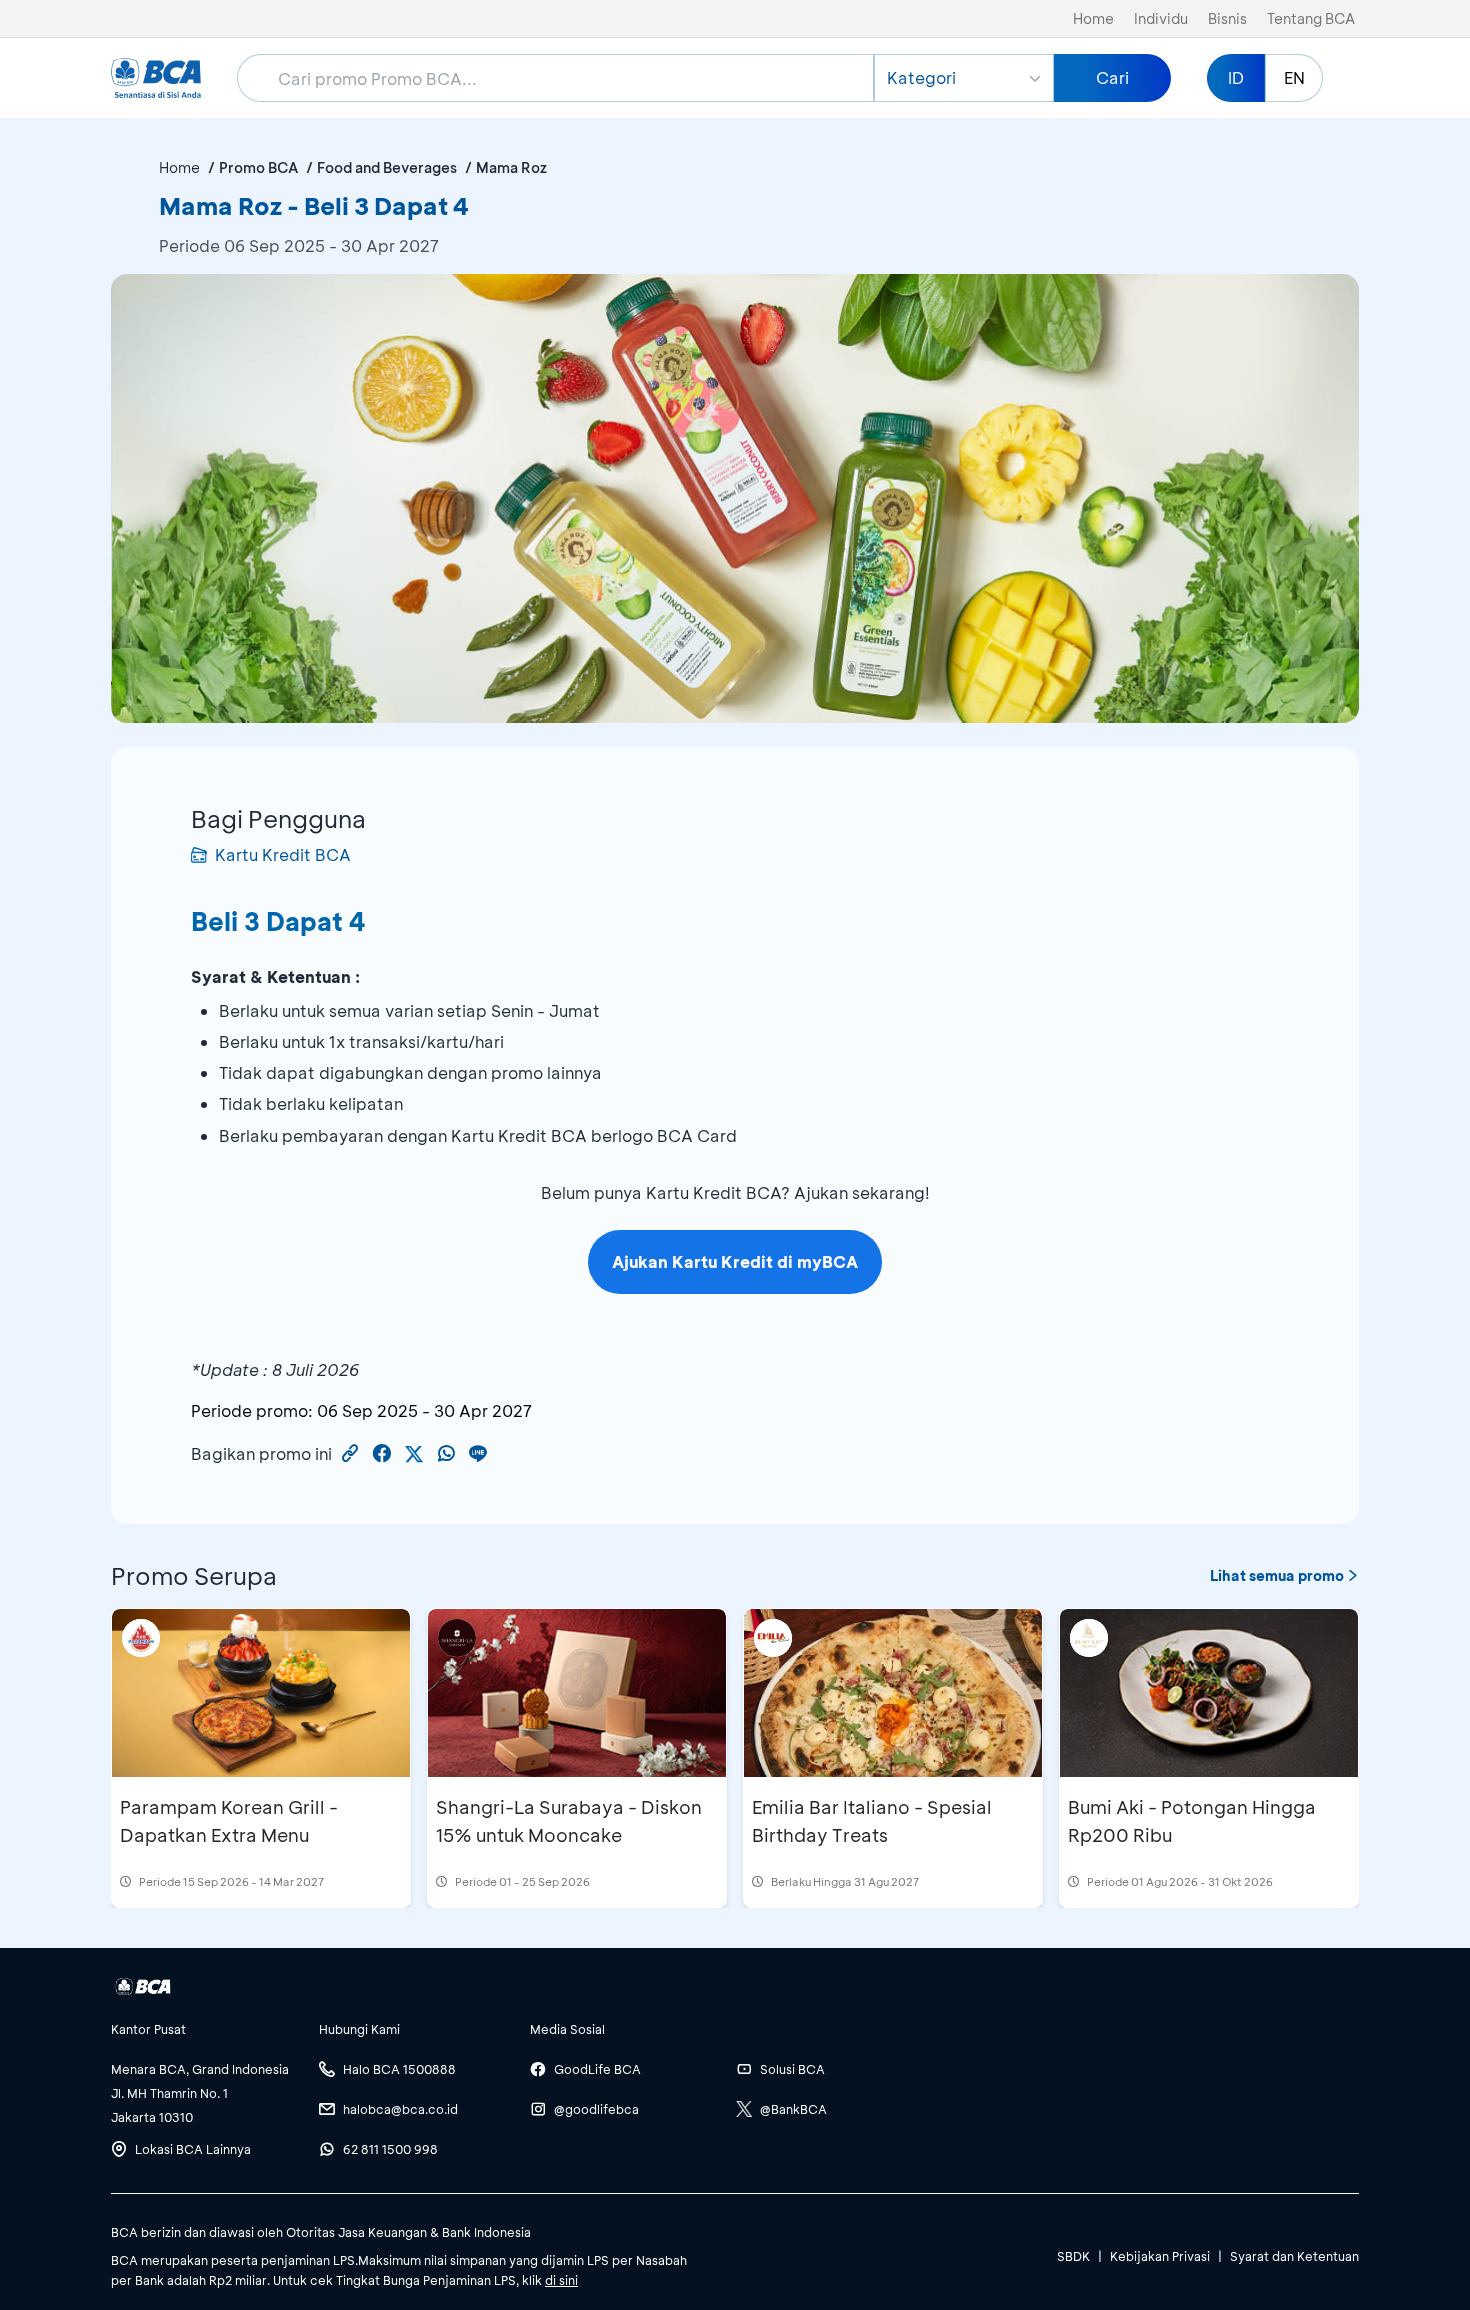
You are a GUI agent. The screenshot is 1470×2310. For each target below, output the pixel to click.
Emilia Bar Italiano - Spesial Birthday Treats (872, 1821)
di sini (561, 2280)
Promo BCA (258, 167)
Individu (1161, 18)
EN (1294, 77)
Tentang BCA (1311, 18)
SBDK (1073, 2256)
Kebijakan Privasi (1160, 2256)
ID (1236, 77)
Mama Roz (511, 167)
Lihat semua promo (1277, 1575)
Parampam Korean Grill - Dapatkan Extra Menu (229, 1821)
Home (1093, 18)
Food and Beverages (387, 167)
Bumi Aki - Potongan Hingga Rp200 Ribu (1192, 1821)
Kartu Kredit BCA (283, 854)
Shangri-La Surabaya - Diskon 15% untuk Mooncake (569, 1821)
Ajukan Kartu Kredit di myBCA (735, 1261)
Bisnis (1227, 18)
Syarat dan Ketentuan (1294, 2256)
